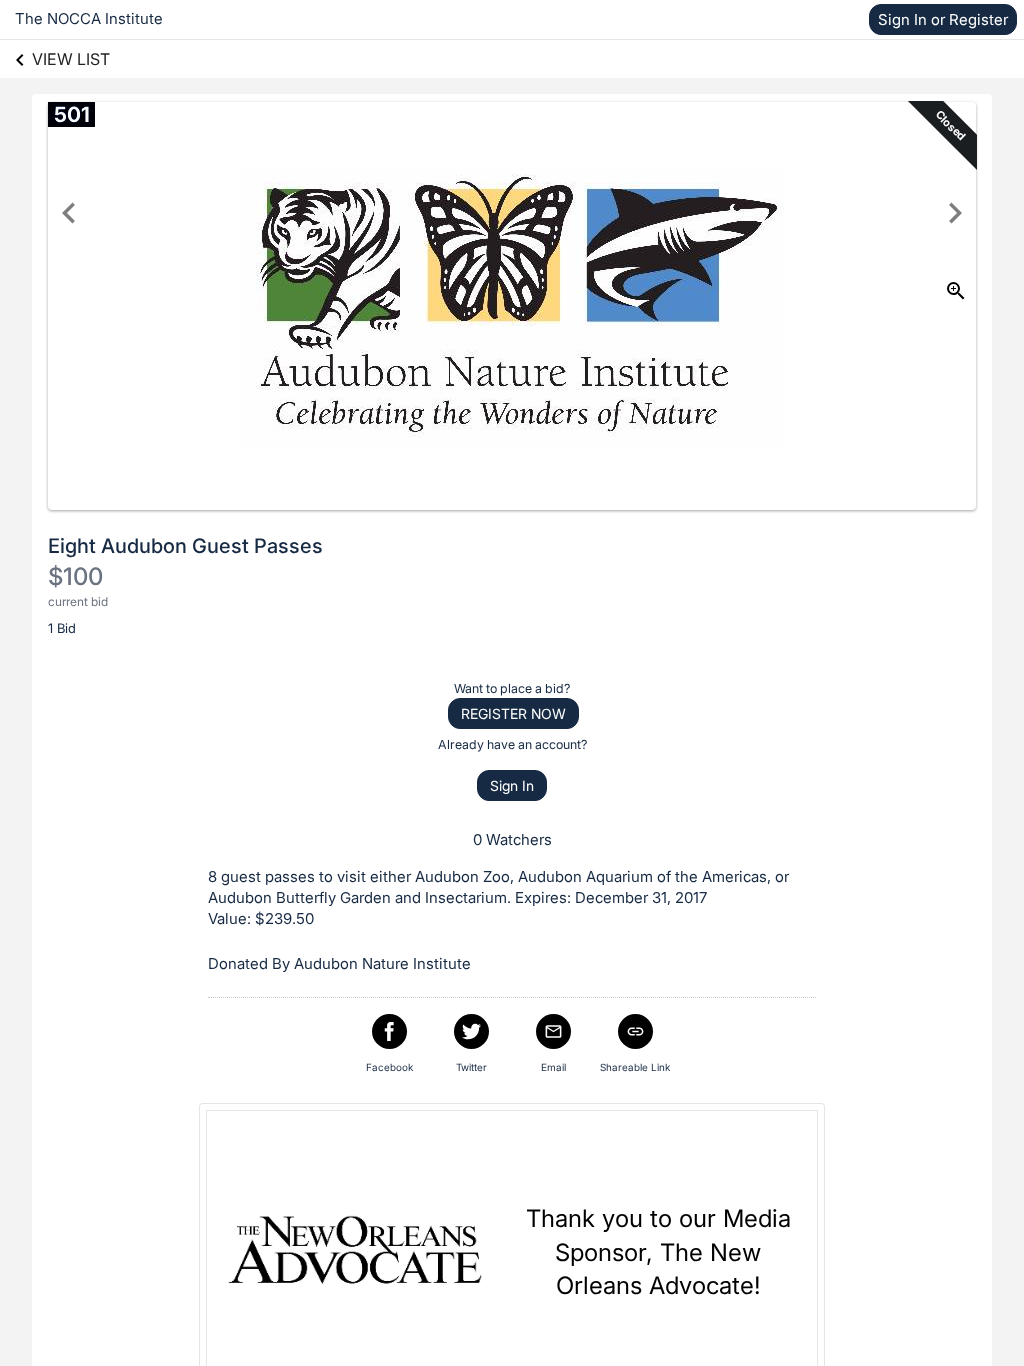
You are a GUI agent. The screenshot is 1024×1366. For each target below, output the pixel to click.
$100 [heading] (75, 576)
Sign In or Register (943, 19)
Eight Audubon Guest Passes (185, 546)
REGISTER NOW (513, 713)
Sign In (512, 785)
